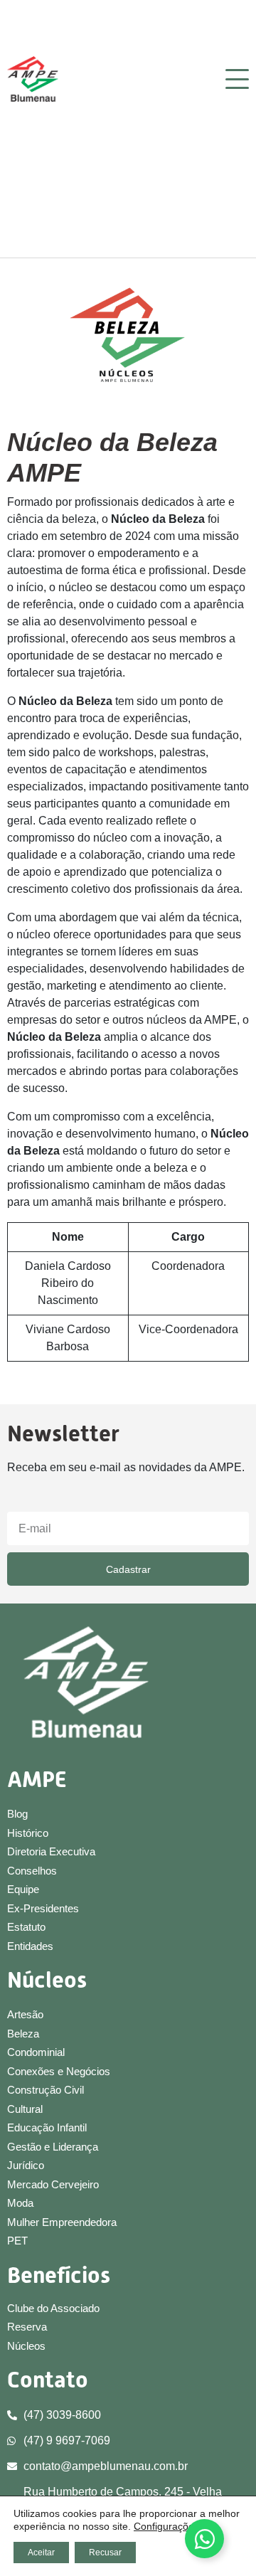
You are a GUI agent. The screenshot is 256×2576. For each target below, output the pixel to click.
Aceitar (41, 2553)
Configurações (166, 2526)
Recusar (105, 2553)
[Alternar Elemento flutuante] (204, 2539)
